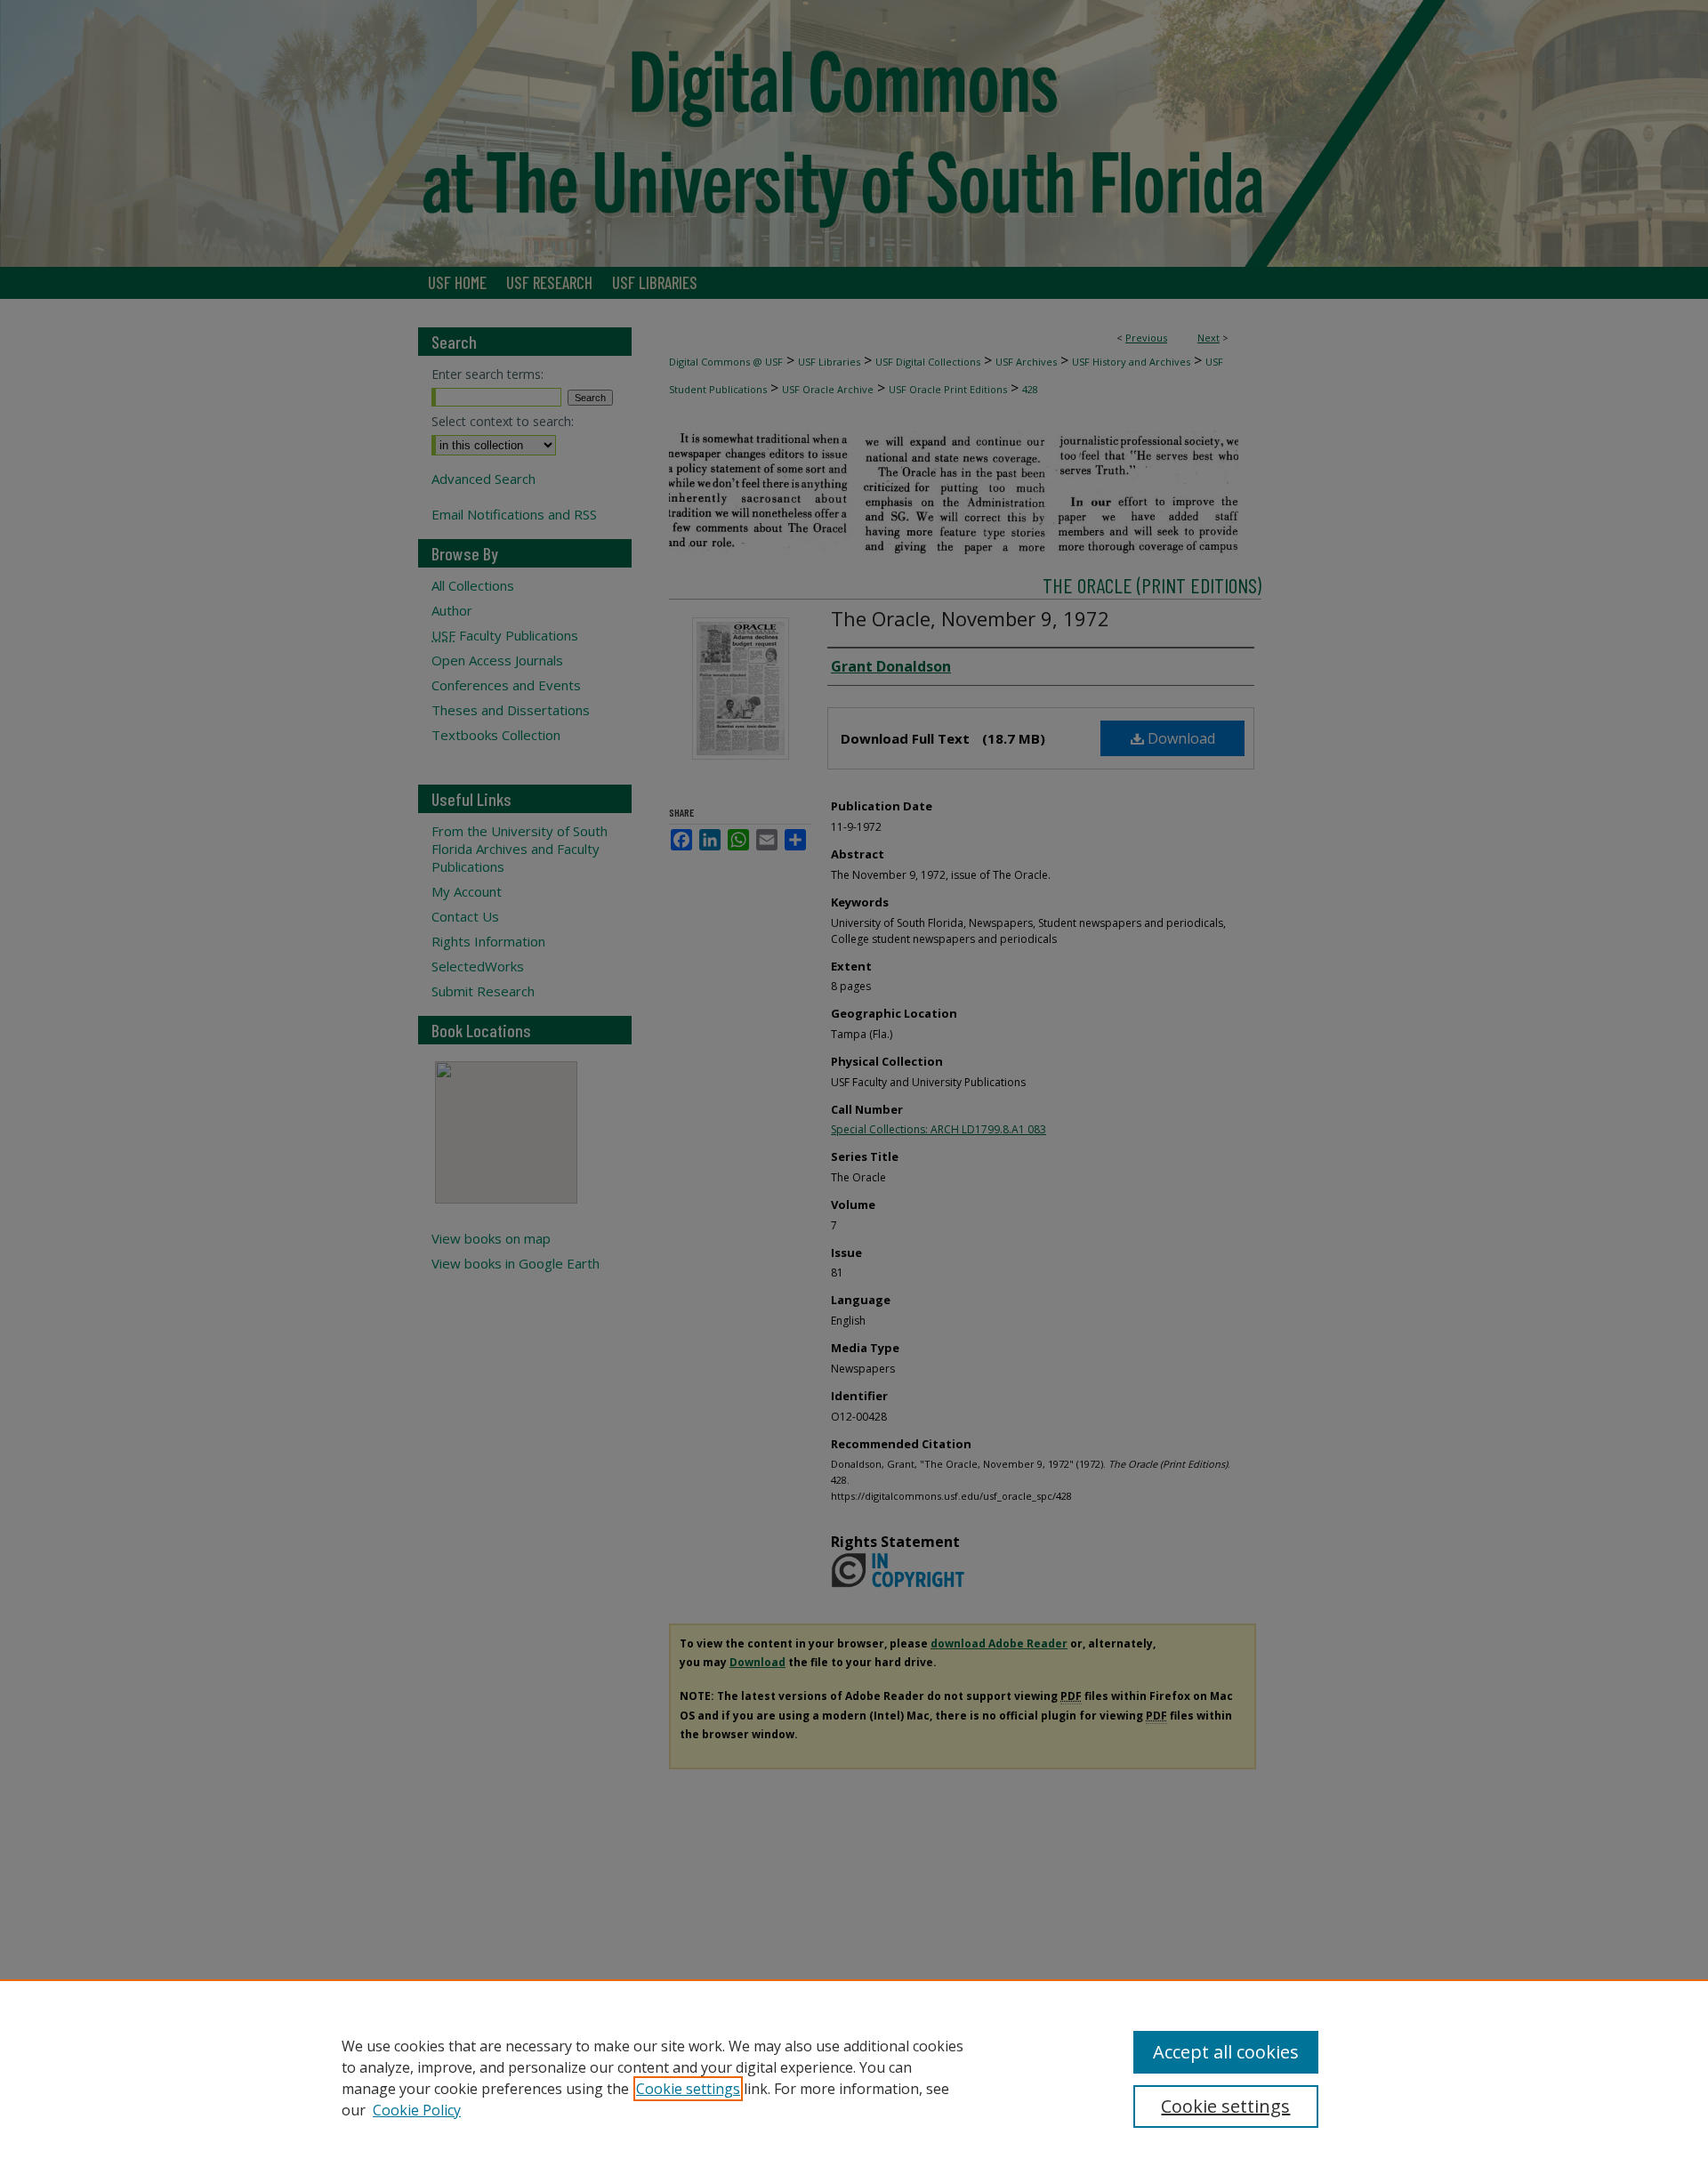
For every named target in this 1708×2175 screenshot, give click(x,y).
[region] (854, 2077)
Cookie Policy (417, 2110)
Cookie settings (688, 2089)
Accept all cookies (1226, 2052)
